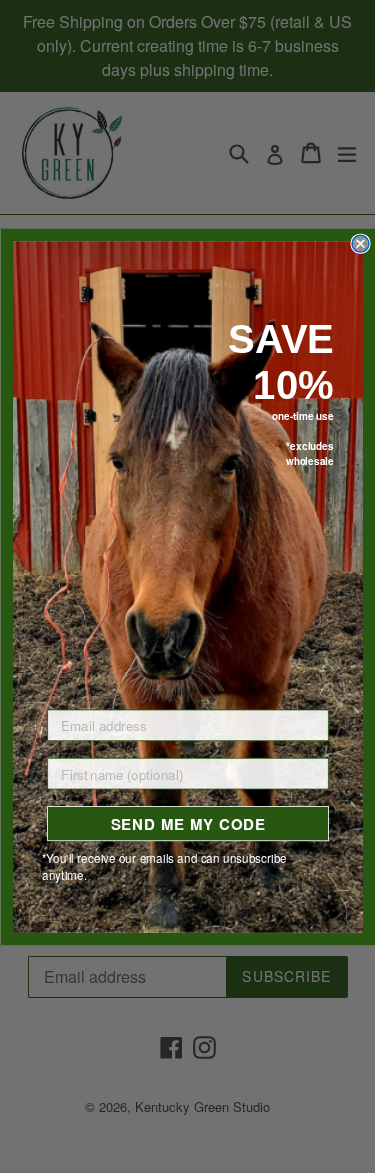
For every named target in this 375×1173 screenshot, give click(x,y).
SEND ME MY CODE (187, 823)
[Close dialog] (360, 243)
